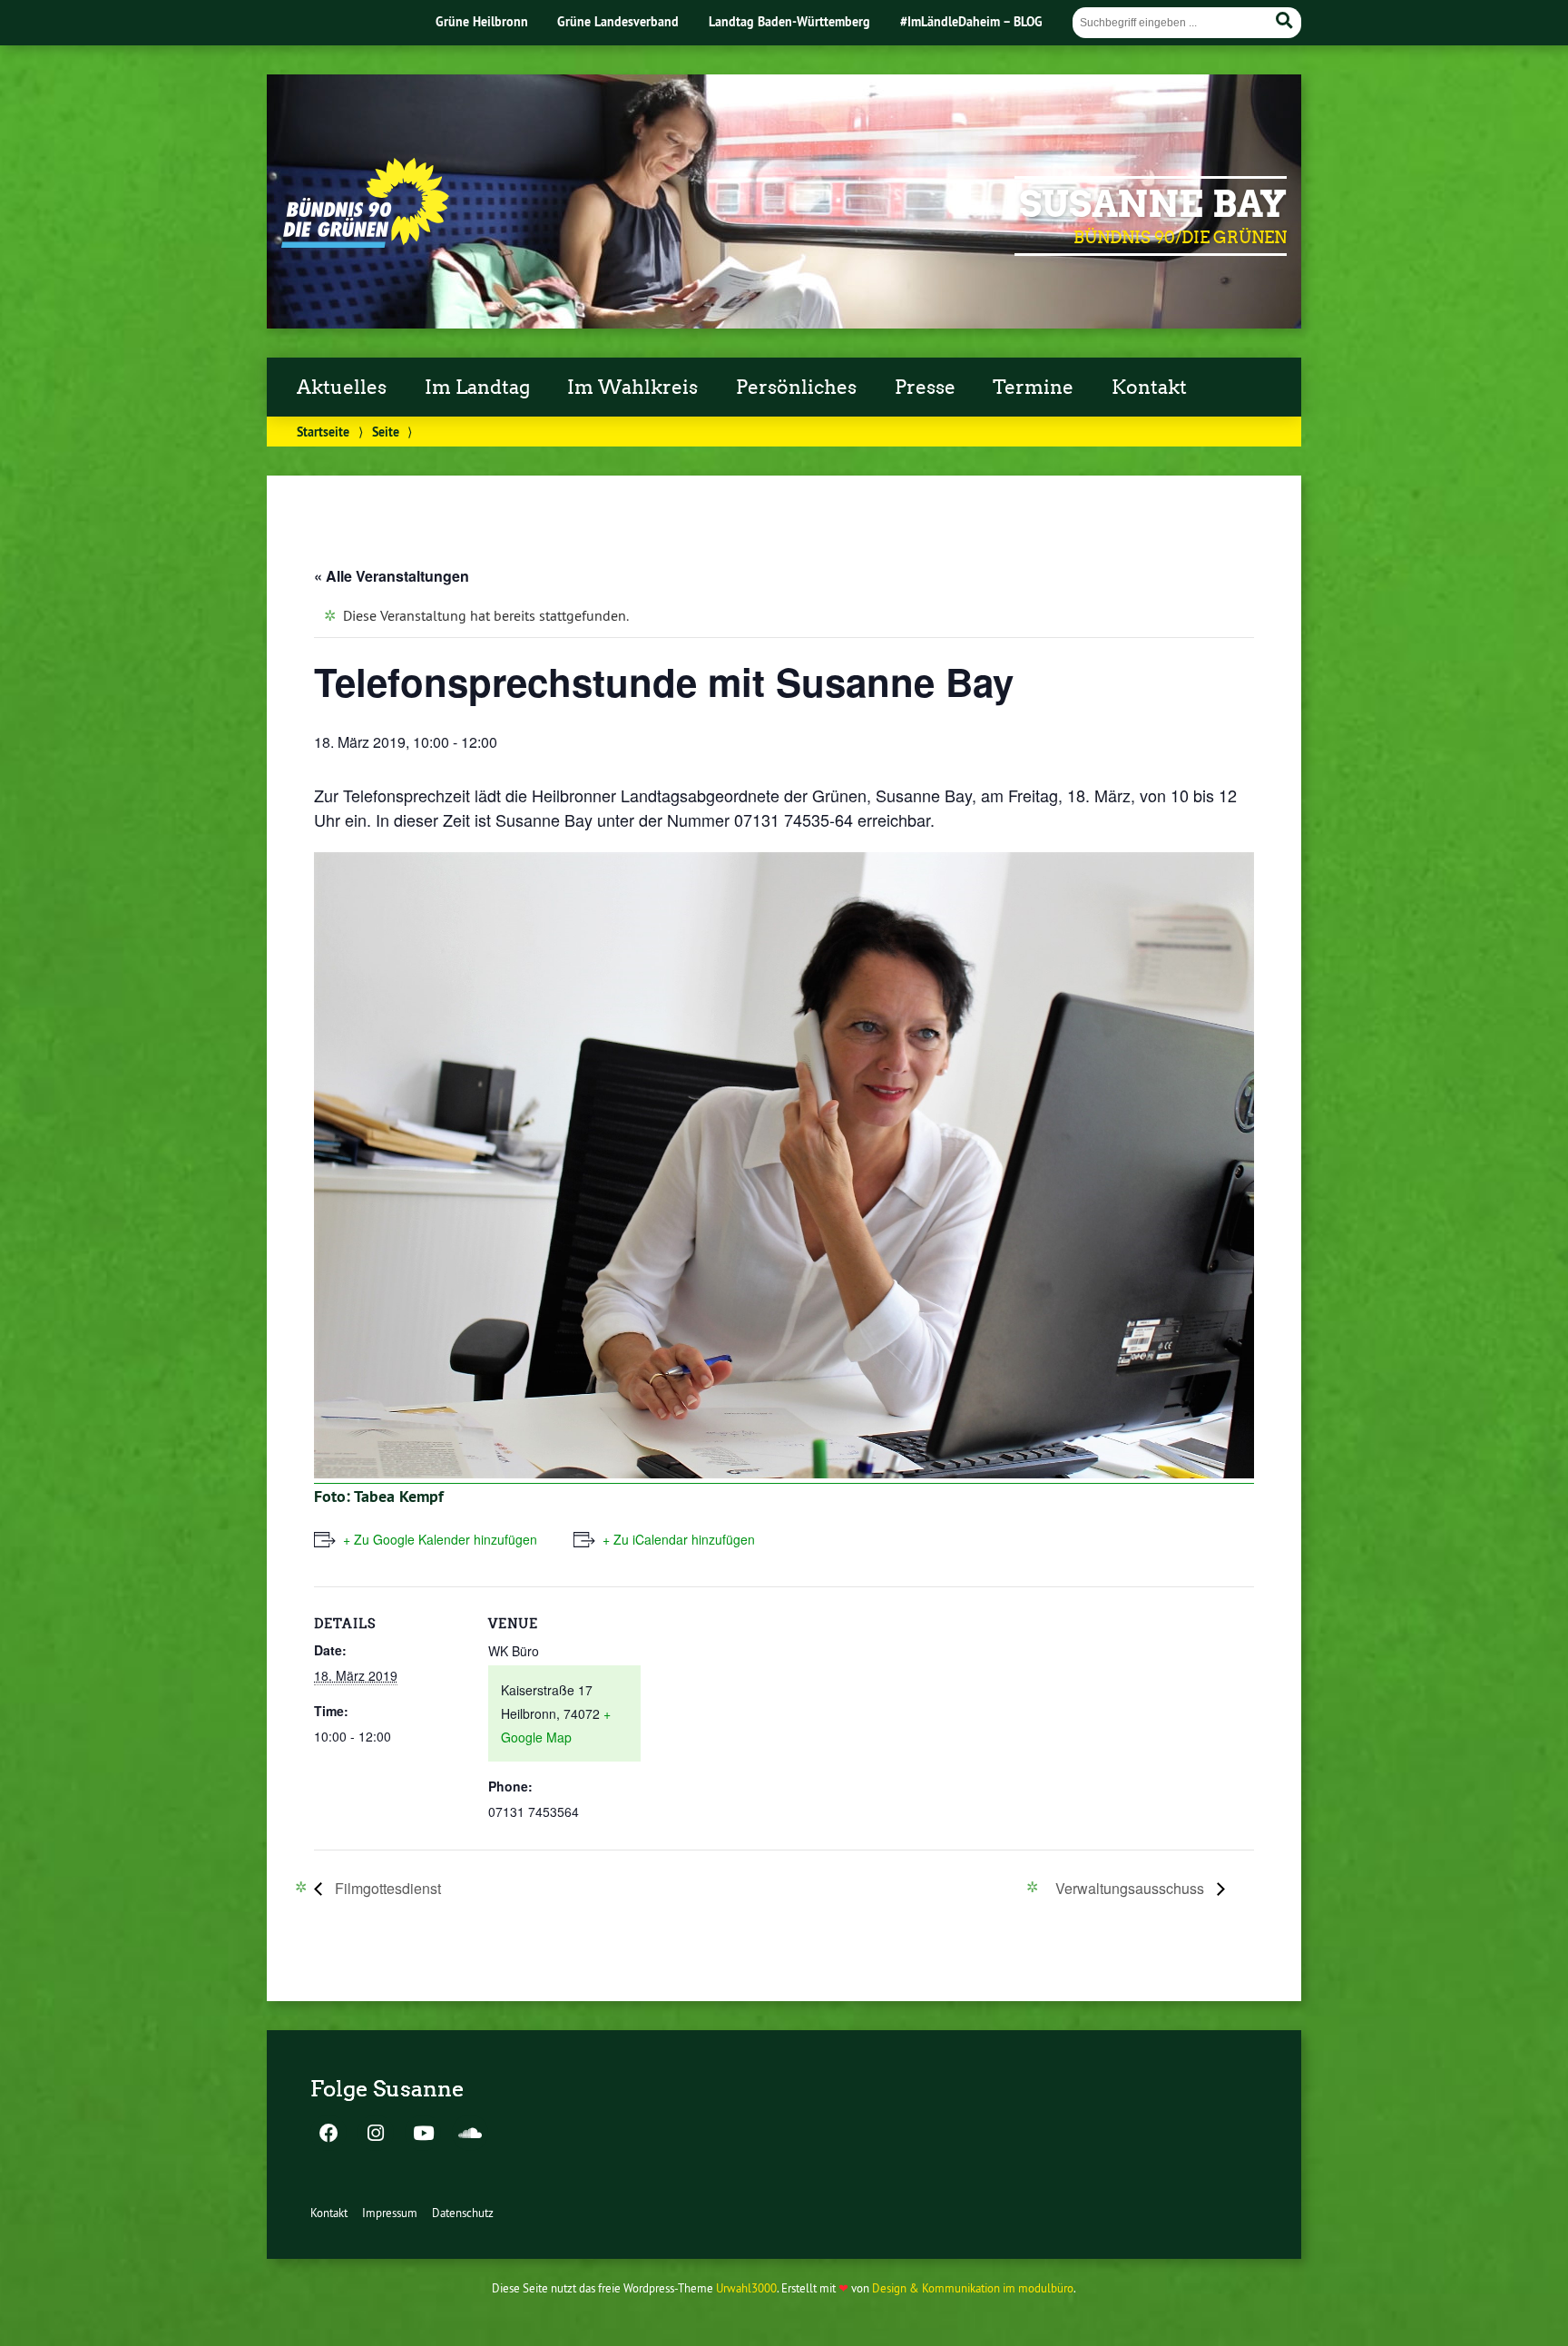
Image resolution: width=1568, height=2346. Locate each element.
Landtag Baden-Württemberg (789, 21)
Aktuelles (342, 388)
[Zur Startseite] (365, 242)
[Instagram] (376, 2135)
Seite (386, 432)
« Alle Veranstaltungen (392, 576)
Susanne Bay (1153, 204)
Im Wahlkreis (632, 388)
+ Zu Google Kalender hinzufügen (440, 1539)
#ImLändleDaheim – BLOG (971, 21)
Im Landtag (477, 388)
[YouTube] (423, 2135)
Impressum (390, 2213)
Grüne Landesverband (618, 21)
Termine (1033, 388)
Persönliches (796, 388)
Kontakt (1149, 388)
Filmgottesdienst (386, 1888)
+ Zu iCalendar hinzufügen (679, 1539)
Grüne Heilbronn (482, 21)
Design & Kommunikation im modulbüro (973, 2288)
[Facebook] (328, 2135)
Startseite (323, 432)
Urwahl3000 (746, 2288)
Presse (925, 388)
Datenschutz (463, 2213)
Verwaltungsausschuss (1132, 1888)
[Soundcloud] (470, 2135)
